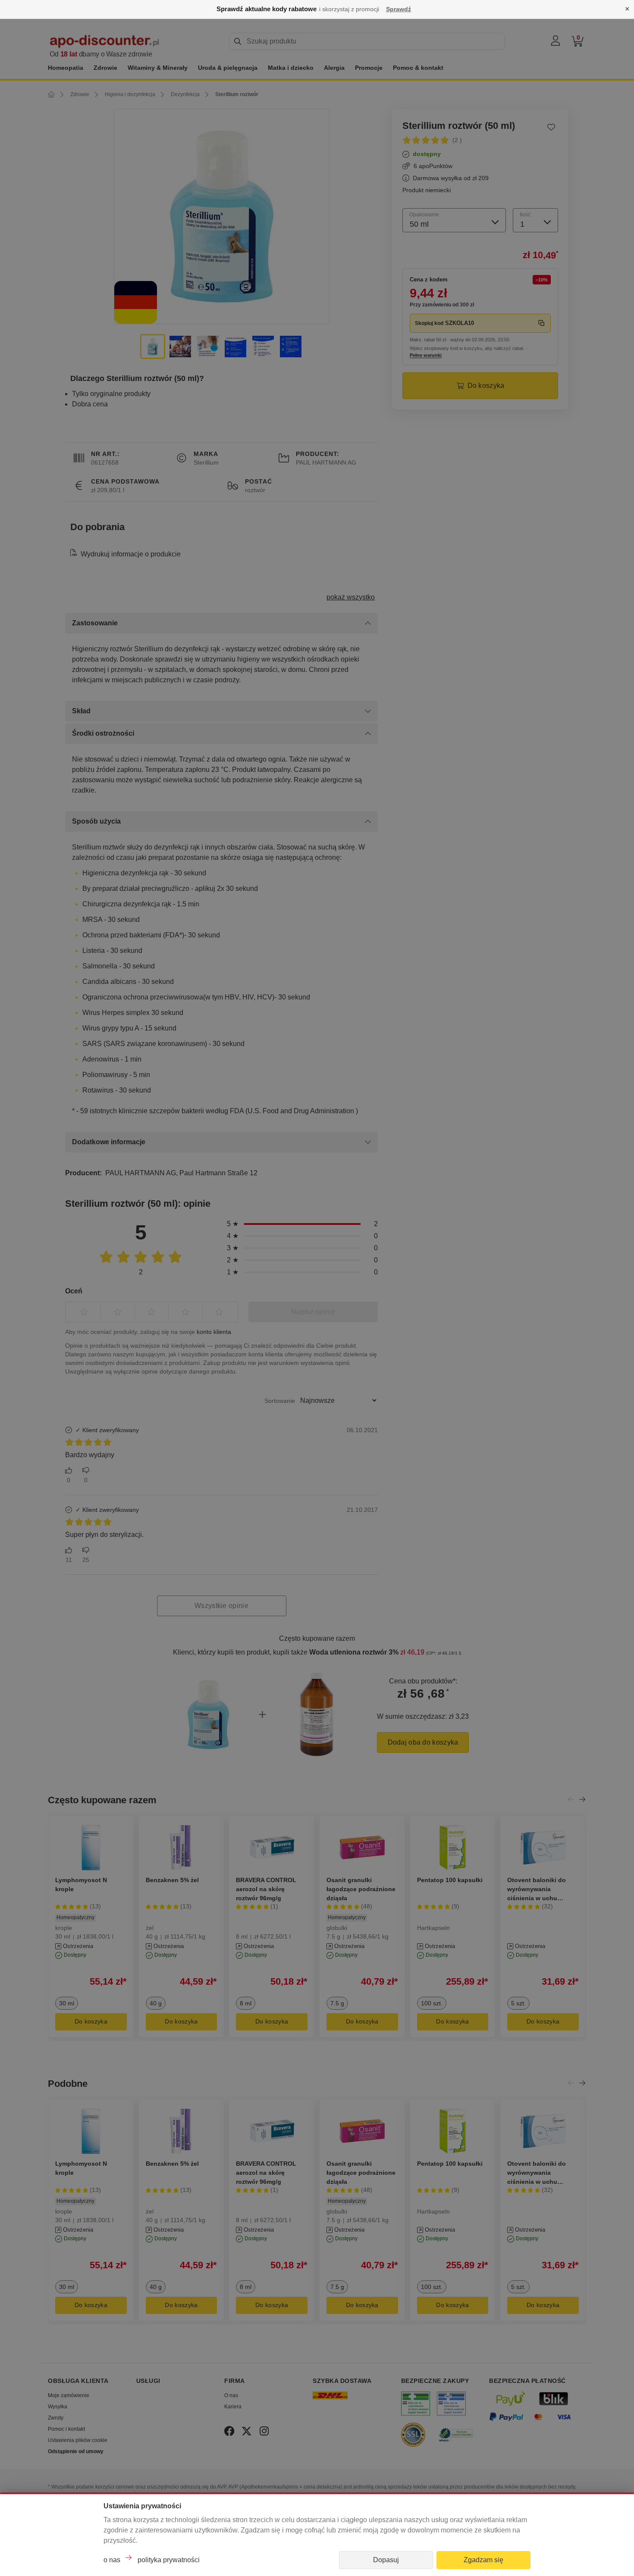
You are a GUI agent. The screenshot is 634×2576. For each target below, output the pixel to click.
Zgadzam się (483, 2560)
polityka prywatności (169, 2560)
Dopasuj (386, 2560)
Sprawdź (399, 9)
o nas (112, 2560)
